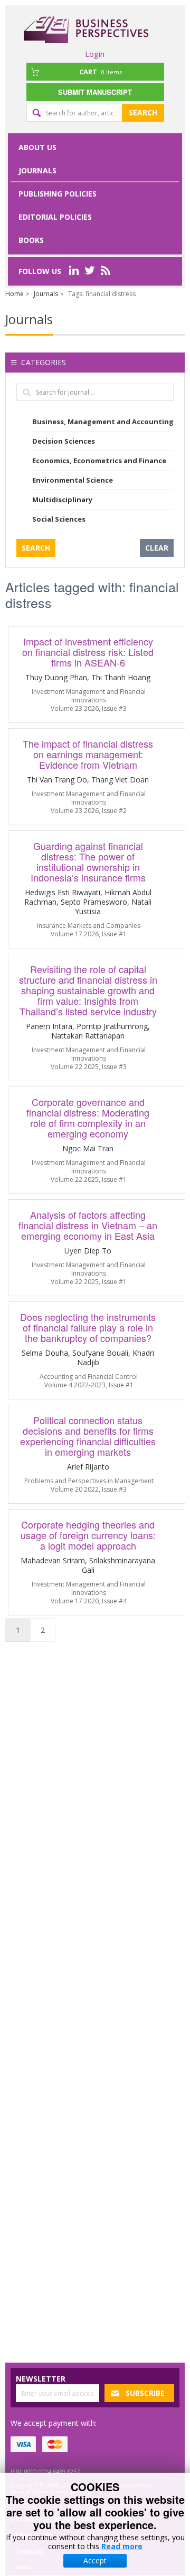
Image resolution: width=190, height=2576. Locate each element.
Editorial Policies (55, 217)
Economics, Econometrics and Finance (99, 461)
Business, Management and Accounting (103, 422)
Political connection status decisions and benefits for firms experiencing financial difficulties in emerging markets (88, 1436)
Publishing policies (58, 194)
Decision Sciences (64, 441)
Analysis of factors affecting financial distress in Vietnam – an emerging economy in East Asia (88, 1225)
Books (31, 240)
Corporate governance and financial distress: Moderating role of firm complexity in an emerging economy (88, 1118)
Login (95, 54)
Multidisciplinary (62, 499)
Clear (157, 548)
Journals (37, 170)
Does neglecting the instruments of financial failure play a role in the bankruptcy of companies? (88, 1327)
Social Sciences (59, 519)
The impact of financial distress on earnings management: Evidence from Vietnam (88, 754)
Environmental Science (73, 480)
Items (101, 72)
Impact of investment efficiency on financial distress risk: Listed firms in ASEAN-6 (88, 652)
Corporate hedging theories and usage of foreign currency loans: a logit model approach (88, 1535)
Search (143, 112)
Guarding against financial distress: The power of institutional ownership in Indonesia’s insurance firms (88, 861)
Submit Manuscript (95, 92)
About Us (37, 147)
